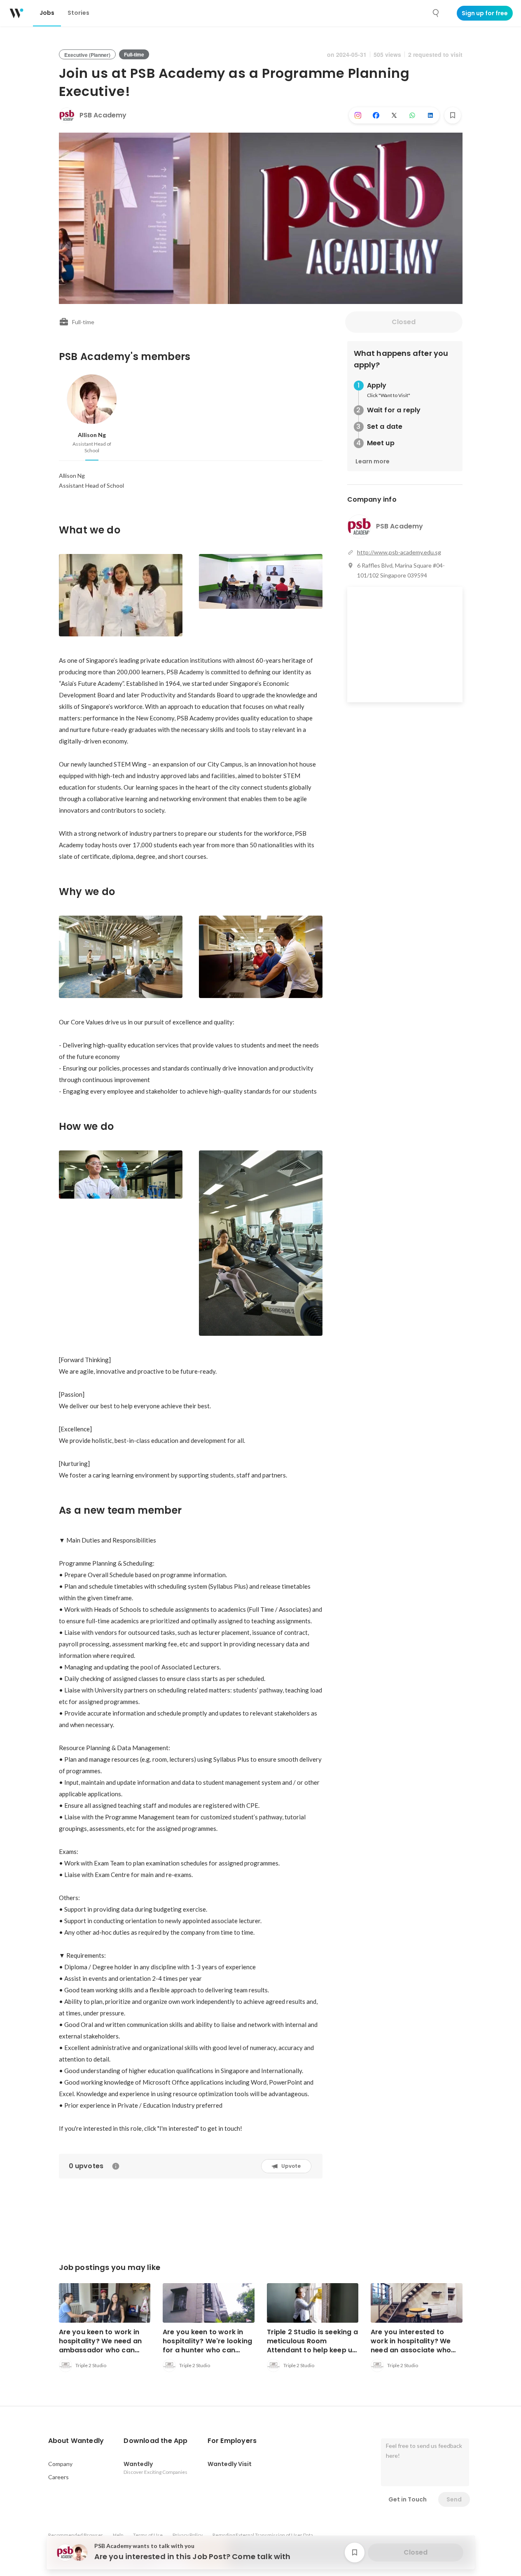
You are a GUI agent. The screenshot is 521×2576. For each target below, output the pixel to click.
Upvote (291, 2166)
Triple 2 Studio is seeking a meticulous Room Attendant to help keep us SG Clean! (313, 2346)
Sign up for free (485, 13)
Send (454, 2499)
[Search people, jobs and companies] (436, 13)
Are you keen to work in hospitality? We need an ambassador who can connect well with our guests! (100, 2350)
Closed (404, 322)
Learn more (373, 461)
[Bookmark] (453, 115)
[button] (76, 2441)
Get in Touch (408, 2499)
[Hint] (116, 2166)
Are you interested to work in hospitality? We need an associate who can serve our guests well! (416, 2346)
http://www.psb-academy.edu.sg (399, 552)
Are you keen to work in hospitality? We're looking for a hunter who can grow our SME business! (207, 2346)
